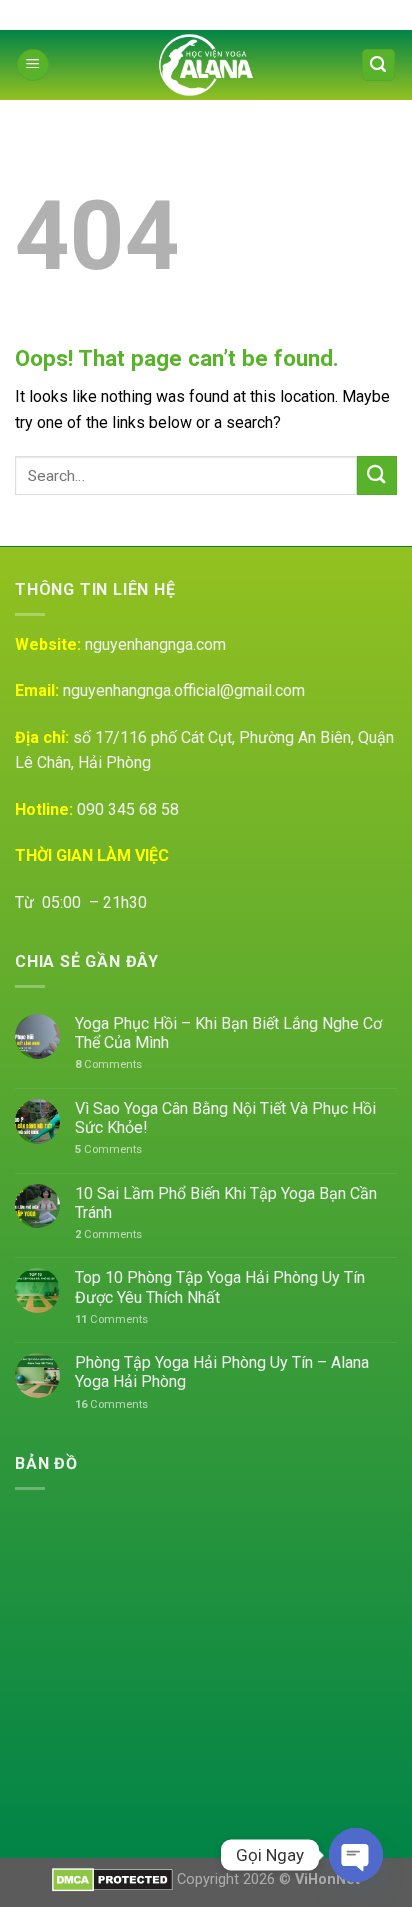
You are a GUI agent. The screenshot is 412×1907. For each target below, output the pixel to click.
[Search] (379, 65)
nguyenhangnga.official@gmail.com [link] (184, 690)
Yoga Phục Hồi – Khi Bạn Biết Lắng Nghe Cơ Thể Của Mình (228, 1033)
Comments (108, 1064)
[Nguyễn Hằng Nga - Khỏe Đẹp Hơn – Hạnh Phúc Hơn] (206, 65)
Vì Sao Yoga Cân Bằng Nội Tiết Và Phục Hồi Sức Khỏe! (225, 1118)
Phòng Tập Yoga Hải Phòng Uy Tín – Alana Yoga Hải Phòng (222, 1372)
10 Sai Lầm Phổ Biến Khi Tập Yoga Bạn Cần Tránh (226, 1203)
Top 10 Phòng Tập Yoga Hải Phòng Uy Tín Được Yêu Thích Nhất (220, 1287)
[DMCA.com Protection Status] (112, 1879)
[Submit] (377, 475)
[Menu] (33, 65)
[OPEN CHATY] (356, 1855)
